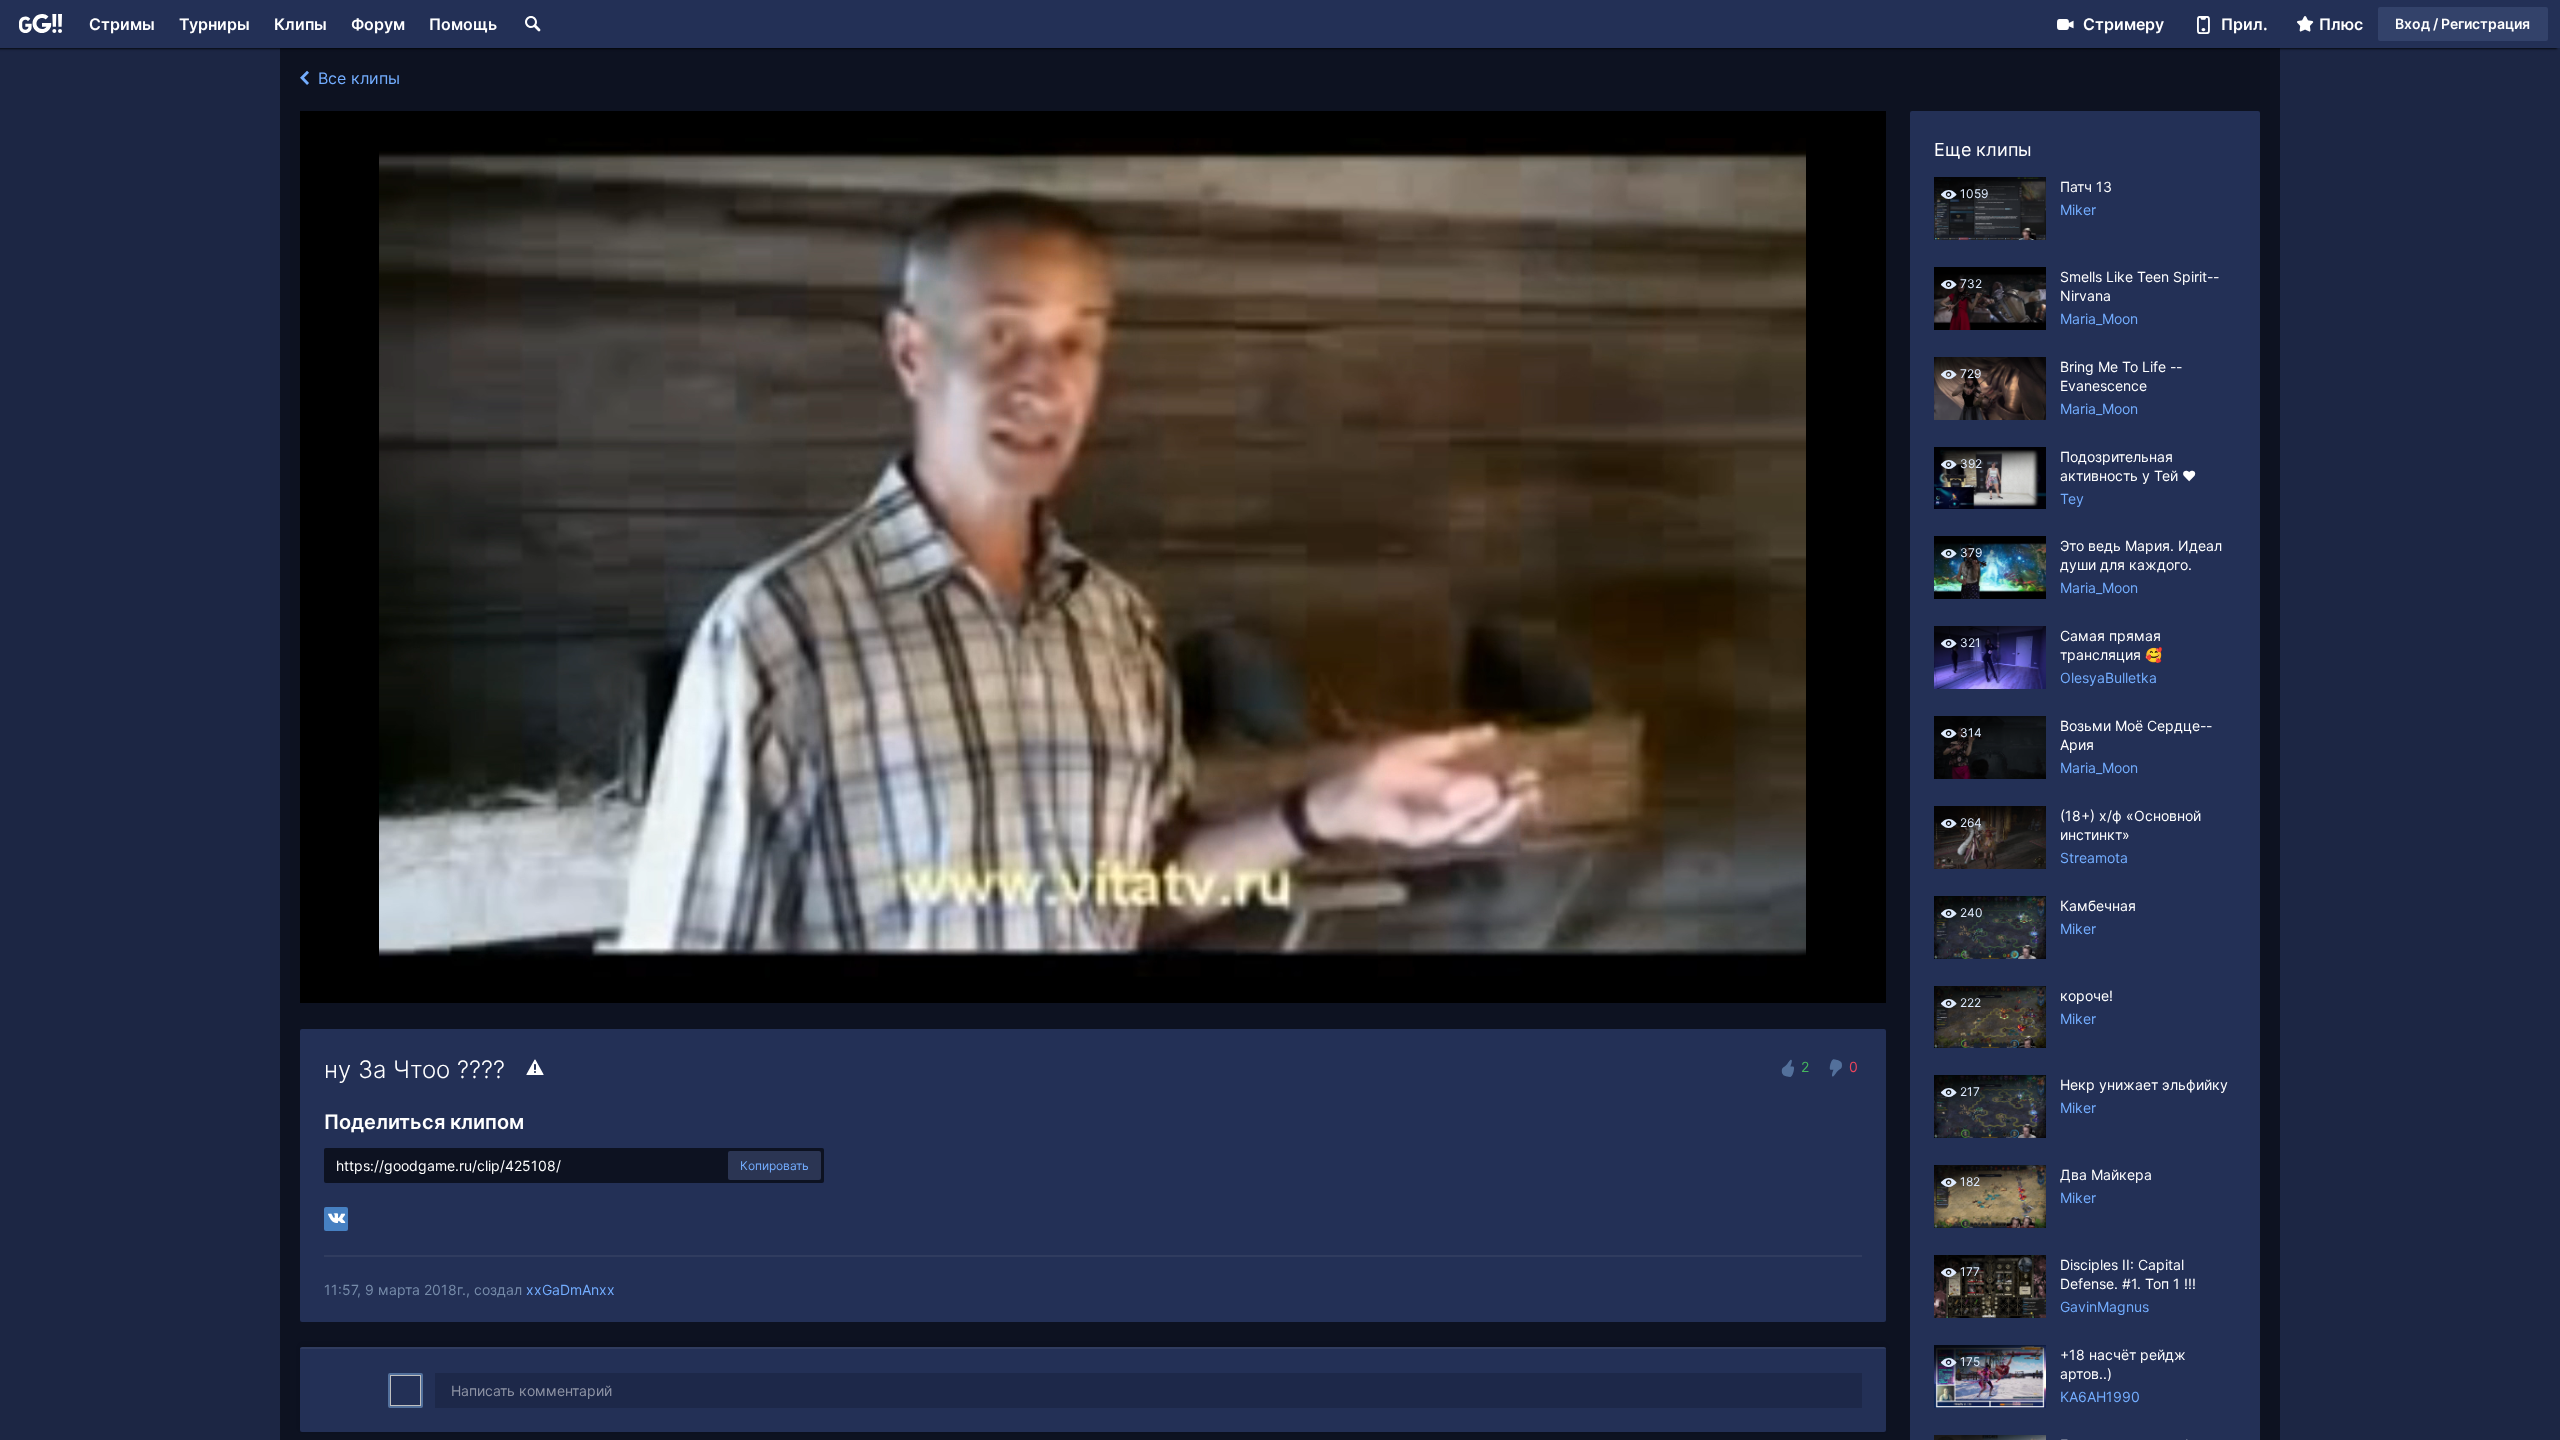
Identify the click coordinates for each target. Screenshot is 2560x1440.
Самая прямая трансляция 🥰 (2111, 645)
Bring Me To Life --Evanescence (2121, 376)
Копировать (774, 1165)
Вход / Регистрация (2462, 23)
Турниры (214, 24)
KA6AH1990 (2100, 1396)
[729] (1990, 414)
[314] (1990, 773)
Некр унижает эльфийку (2144, 1084)
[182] (1990, 1222)
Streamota (2094, 857)
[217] (1990, 1132)
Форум (378, 24)
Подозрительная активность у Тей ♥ (2128, 466)
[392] (1990, 503)
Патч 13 (2086, 186)
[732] (1990, 324)
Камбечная (2098, 905)
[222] (1990, 1042)
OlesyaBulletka (2108, 677)
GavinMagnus (2104, 1306)
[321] (1990, 683)
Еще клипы (1983, 149)
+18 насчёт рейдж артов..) (2123, 1364)
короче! (2086, 995)
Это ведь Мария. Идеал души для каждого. (2141, 555)
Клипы (300, 24)
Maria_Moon (2099, 318)
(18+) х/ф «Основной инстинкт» (2130, 825)
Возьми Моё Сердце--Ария (2136, 735)
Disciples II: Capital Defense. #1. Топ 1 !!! (2128, 1274)
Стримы (122, 24)
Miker (2078, 209)
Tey (2072, 498)
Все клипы (356, 78)
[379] (1990, 593)
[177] (1990, 1312)
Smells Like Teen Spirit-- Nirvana (2139, 286)
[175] (1990, 1402)
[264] (1990, 863)
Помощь (463, 24)
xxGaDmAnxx (570, 1289)
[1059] (1990, 234)
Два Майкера (2106, 1174)
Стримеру (2123, 24)
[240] (1990, 953)
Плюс (2341, 24)
